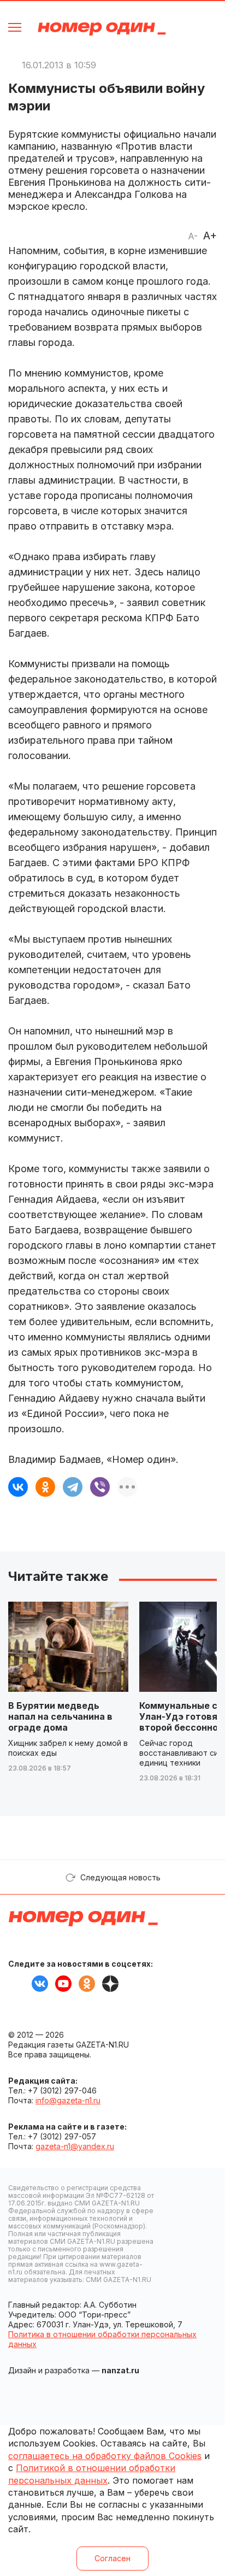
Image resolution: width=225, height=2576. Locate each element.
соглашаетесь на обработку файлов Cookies (105, 2456)
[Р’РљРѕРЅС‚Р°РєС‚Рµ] (18, 1487)
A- (193, 236)
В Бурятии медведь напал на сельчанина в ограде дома (60, 1716)
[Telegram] (73, 1487)
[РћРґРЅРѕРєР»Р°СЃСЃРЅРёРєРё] (45, 1487)
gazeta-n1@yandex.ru (75, 2146)
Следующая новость (120, 1877)
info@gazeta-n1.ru (68, 2100)
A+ (210, 236)
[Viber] (100, 1487)
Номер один (102, 29)
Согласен (112, 2558)
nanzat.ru (120, 2370)
